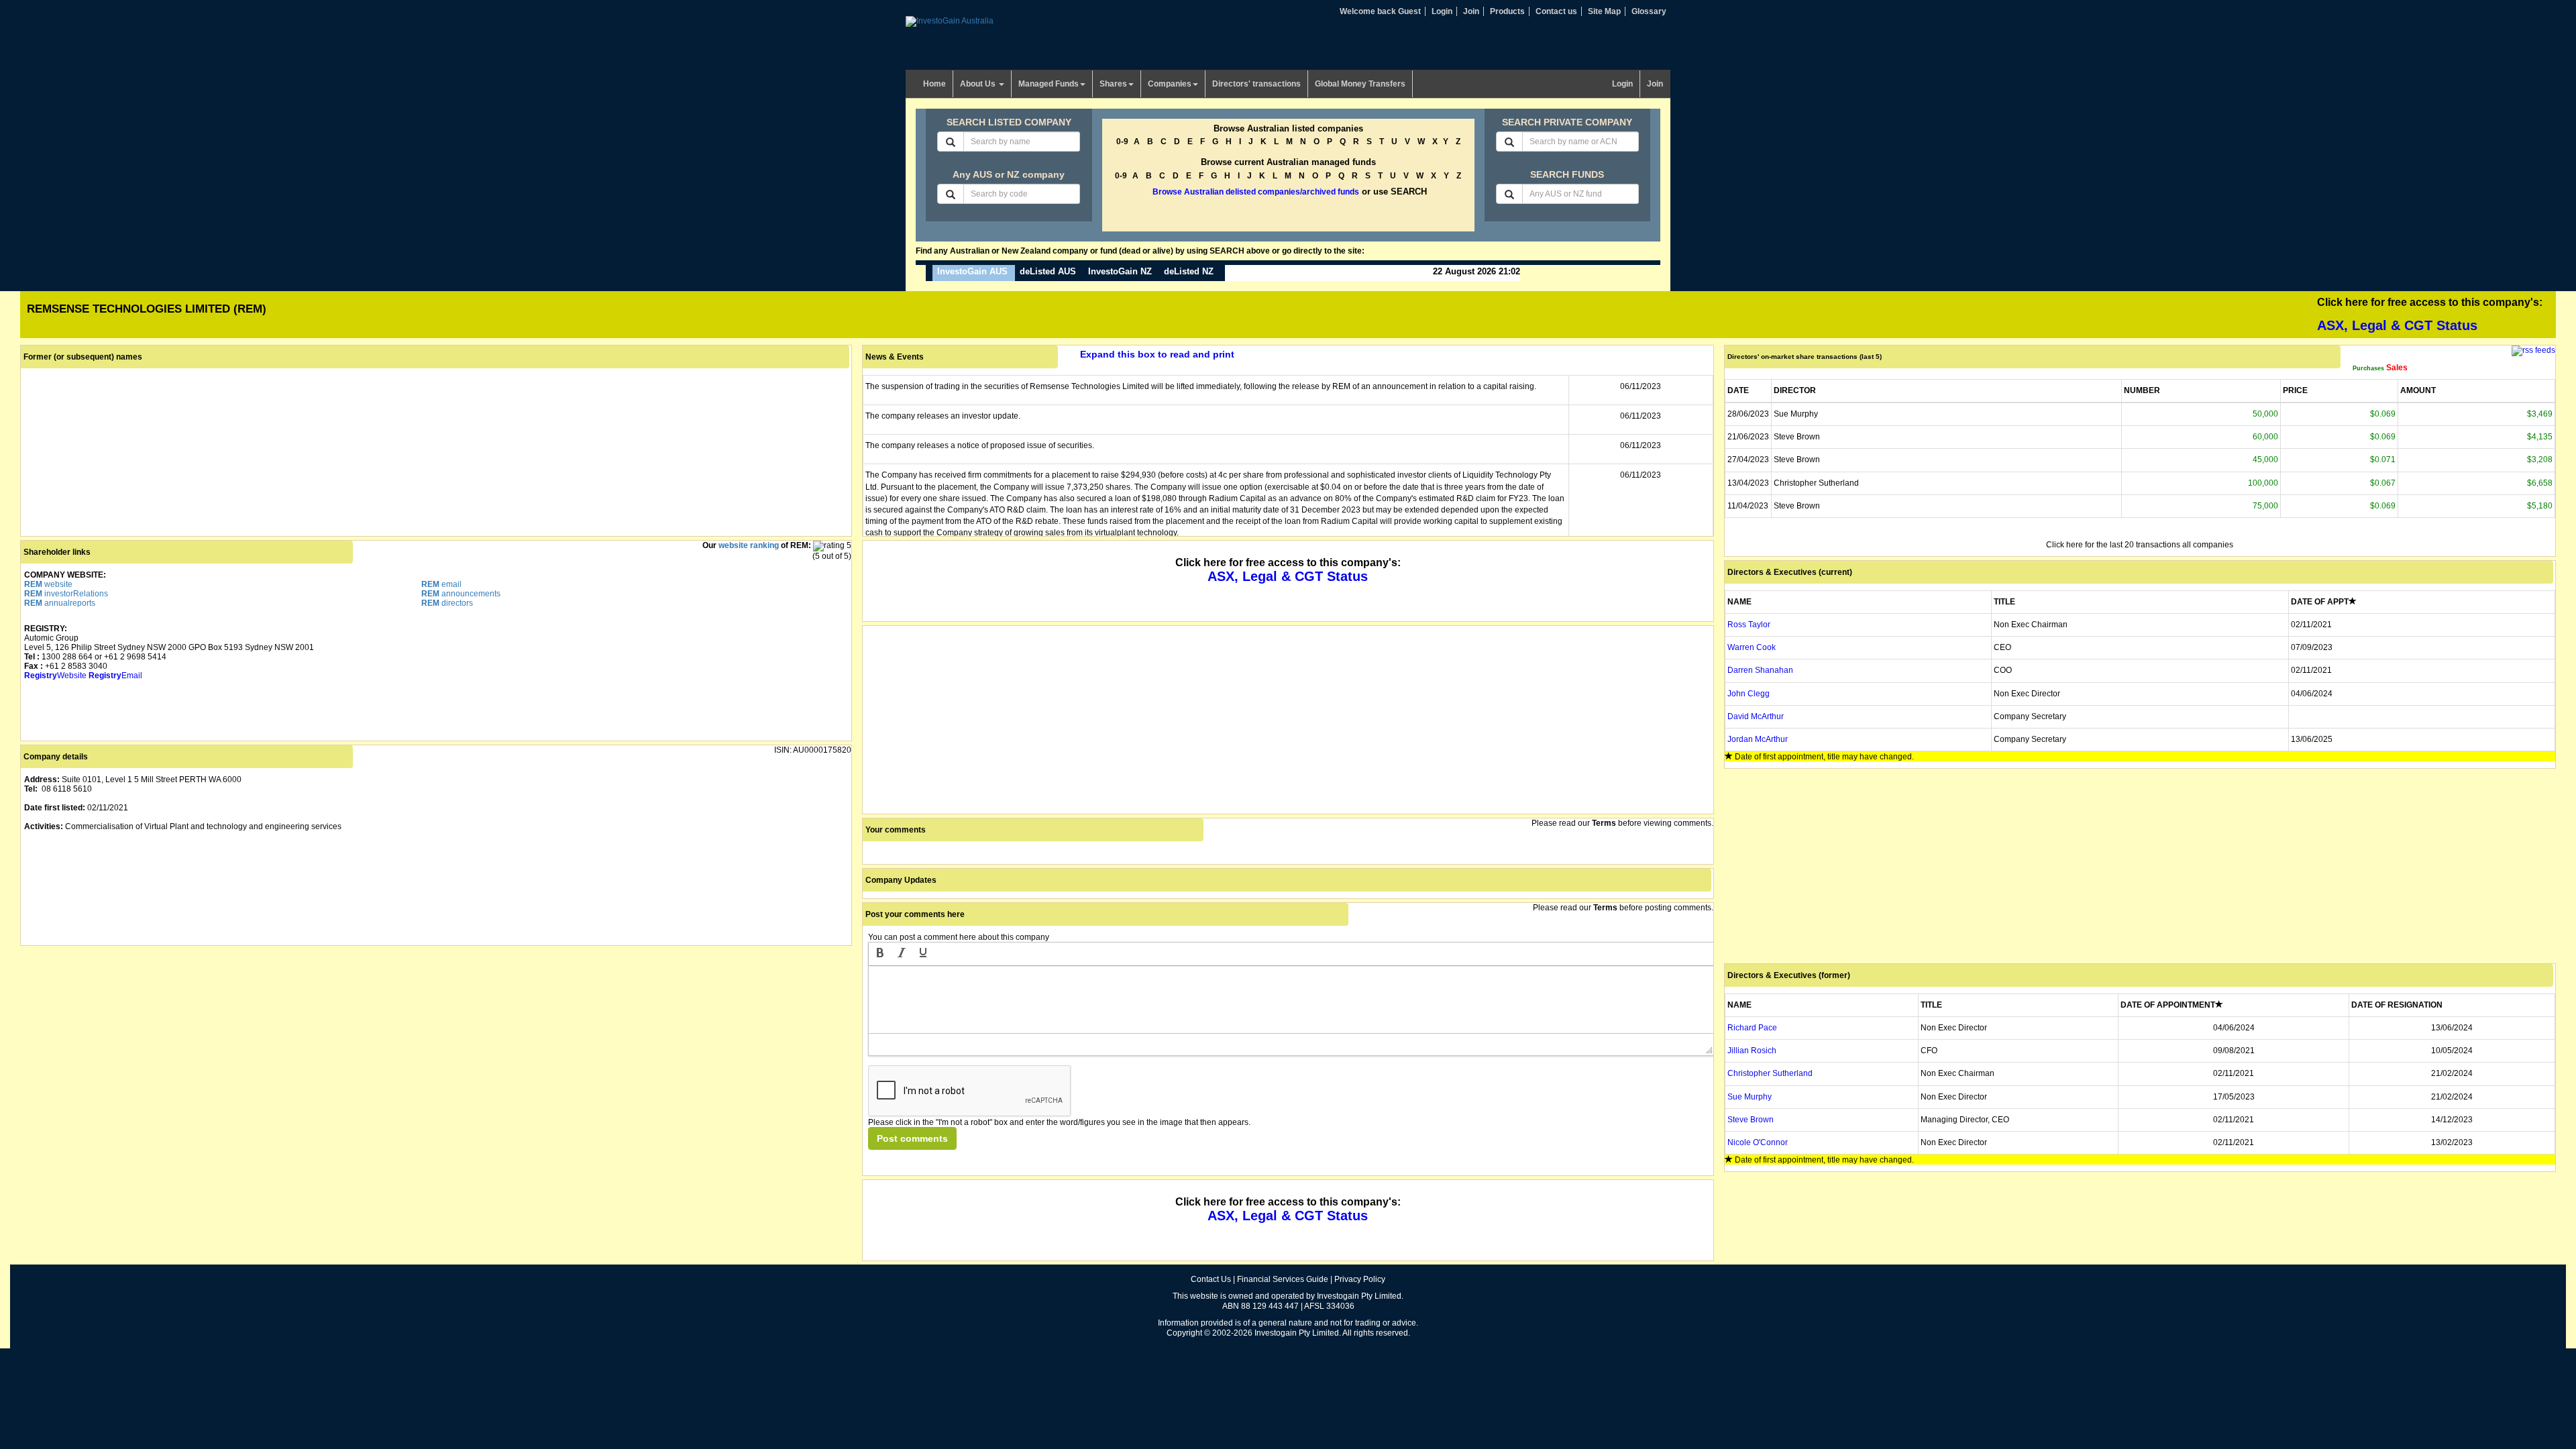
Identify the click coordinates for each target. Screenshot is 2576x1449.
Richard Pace (1752, 1028)
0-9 (1122, 142)
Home (934, 84)
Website (55, 676)
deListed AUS (1048, 271)
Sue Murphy (1750, 1097)
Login (1442, 11)
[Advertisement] (423, 1043)
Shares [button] (1113, 84)
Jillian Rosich (1752, 1051)
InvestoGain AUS (972, 271)
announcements (461, 594)
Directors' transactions (1256, 84)
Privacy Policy (1360, 1279)
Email (115, 676)
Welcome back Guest (1380, 11)
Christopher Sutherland (1770, 1073)
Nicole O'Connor (1758, 1142)
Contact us (1556, 11)
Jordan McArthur (1758, 739)
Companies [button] (1170, 84)
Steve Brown (1751, 1120)
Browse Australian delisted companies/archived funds (1256, 192)
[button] (880, 954)
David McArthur (1756, 716)
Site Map (1604, 11)
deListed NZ (1189, 271)
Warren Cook (1752, 647)
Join (1471, 11)
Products (1507, 11)
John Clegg (1749, 694)
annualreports (60, 603)
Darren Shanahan (1760, 670)
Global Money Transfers (1360, 84)
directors (447, 603)
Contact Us (1211, 1279)
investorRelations (66, 594)
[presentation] (880, 954)
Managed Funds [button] (1049, 84)
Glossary (1649, 11)
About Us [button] (979, 84)
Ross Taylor (1749, 625)
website (48, 584)
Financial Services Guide (1283, 1279)
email (441, 584)
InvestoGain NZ (1120, 271)
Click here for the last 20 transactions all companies (2140, 545)
